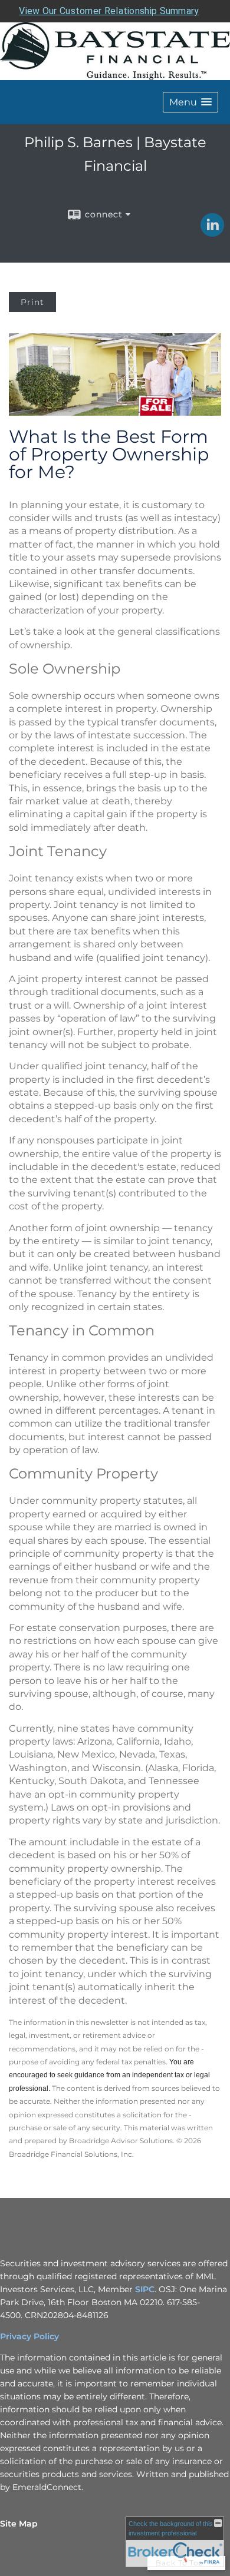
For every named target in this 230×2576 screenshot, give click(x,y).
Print (32, 302)
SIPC (145, 2289)
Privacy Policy (29, 2336)
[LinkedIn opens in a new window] (212, 233)
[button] (190, 102)
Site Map (19, 2524)
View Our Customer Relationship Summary (109, 11)
